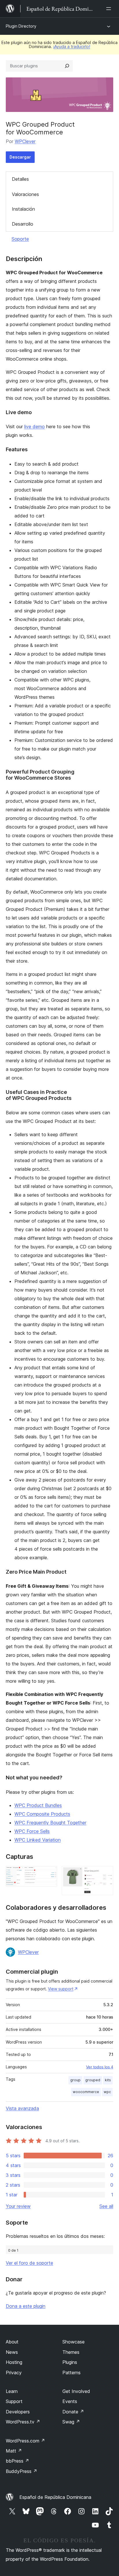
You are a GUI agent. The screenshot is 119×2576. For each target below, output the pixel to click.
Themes (71, 2352)
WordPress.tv (23, 2422)
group (75, 2080)
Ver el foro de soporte (29, 2263)
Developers (18, 2412)
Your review (18, 2206)
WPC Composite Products (42, 1814)
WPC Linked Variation (38, 1840)
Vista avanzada (22, 2108)
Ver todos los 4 (100, 2067)
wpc (107, 2092)
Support (14, 2401)
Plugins (70, 2362)
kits (108, 2080)
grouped (93, 2080)
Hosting (14, 2362)
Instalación (23, 209)
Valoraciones (25, 194)
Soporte (20, 239)
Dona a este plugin (26, 2306)
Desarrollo (23, 224)
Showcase (74, 2342)
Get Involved (76, 2391)
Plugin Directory (21, 26)
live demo (35, 427)
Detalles (20, 179)
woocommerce (86, 2092)
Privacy (14, 2373)
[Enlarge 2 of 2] (105, 1874)
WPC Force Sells (32, 1831)
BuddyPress (22, 2471)
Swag (71, 2422)
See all (106, 2206)
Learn (12, 2391)
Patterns (71, 2373)
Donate (73, 2412)
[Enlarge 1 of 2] (49, 1874)
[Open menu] (110, 9)
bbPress (17, 2461)
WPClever (25, 141)
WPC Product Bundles (38, 1805)
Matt (14, 2451)
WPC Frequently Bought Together (50, 1823)
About (12, 2342)
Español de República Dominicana (55, 2497)
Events (70, 2401)
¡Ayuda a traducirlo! (72, 46)
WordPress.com (25, 2441)
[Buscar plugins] (67, 66)
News (12, 2352)
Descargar (20, 157)
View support (61, 1989)
